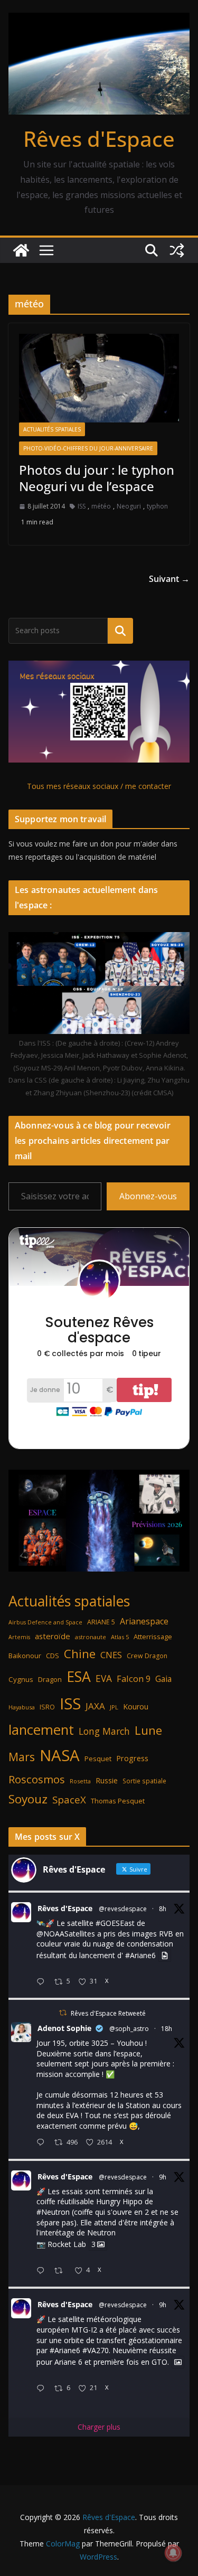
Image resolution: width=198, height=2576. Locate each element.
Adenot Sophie (64, 2028)
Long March (104, 1731)
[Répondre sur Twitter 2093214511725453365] (43, 2271)
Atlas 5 (120, 1637)
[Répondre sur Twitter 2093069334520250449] (43, 2143)
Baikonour (25, 1656)
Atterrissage (153, 1637)
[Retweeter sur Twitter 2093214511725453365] (62, 2271)
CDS (53, 1656)
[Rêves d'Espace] (21, 250)
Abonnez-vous (148, 1196)
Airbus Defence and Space (45, 1622)
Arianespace (144, 1621)
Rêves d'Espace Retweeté (108, 2013)
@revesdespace (123, 1909)
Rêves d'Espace (99, 139)
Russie (107, 1780)
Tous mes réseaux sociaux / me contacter (99, 786)
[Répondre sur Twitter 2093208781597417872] (43, 2389)
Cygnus (21, 1679)
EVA (104, 1679)
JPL (114, 1707)
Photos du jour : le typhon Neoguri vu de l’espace (97, 478)
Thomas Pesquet (118, 1801)
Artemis (19, 1637)
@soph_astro (129, 2029)
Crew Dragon (147, 1656)
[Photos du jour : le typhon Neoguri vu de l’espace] (99, 378)
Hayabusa (22, 1707)
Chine (80, 1654)
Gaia (163, 1679)
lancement (41, 1729)
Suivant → (169, 579)
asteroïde (53, 1636)
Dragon (50, 1679)
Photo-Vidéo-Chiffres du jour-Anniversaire (88, 448)
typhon (157, 506)
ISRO (47, 1707)
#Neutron (53, 2212)
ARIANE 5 (101, 1622)
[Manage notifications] (173, 2553)
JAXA (95, 1706)
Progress (132, 1758)
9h (163, 2177)
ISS (82, 506)
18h (167, 2029)
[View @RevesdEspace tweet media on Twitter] (165, 1955)
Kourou (136, 1707)
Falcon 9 (134, 1679)
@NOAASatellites (66, 1934)
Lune (148, 1730)
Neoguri (129, 506)
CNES (111, 1655)
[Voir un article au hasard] (177, 250)
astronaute (91, 1637)
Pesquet (98, 1759)
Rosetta (80, 1781)
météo (101, 506)
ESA (79, 1677)
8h (163, 1909)
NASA (60, 1755)
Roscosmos (37, 1779)
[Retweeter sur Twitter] (63, 2013)
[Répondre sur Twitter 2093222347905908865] (43, 1982)
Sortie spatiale (144, 1781)
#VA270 (96, 2350)
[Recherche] (120, 631)
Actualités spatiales (52, 429)
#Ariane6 (140, 1955)
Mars (22, 1757)
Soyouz (28, 1799)
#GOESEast (115, 1923)
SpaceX (69, 1799)
